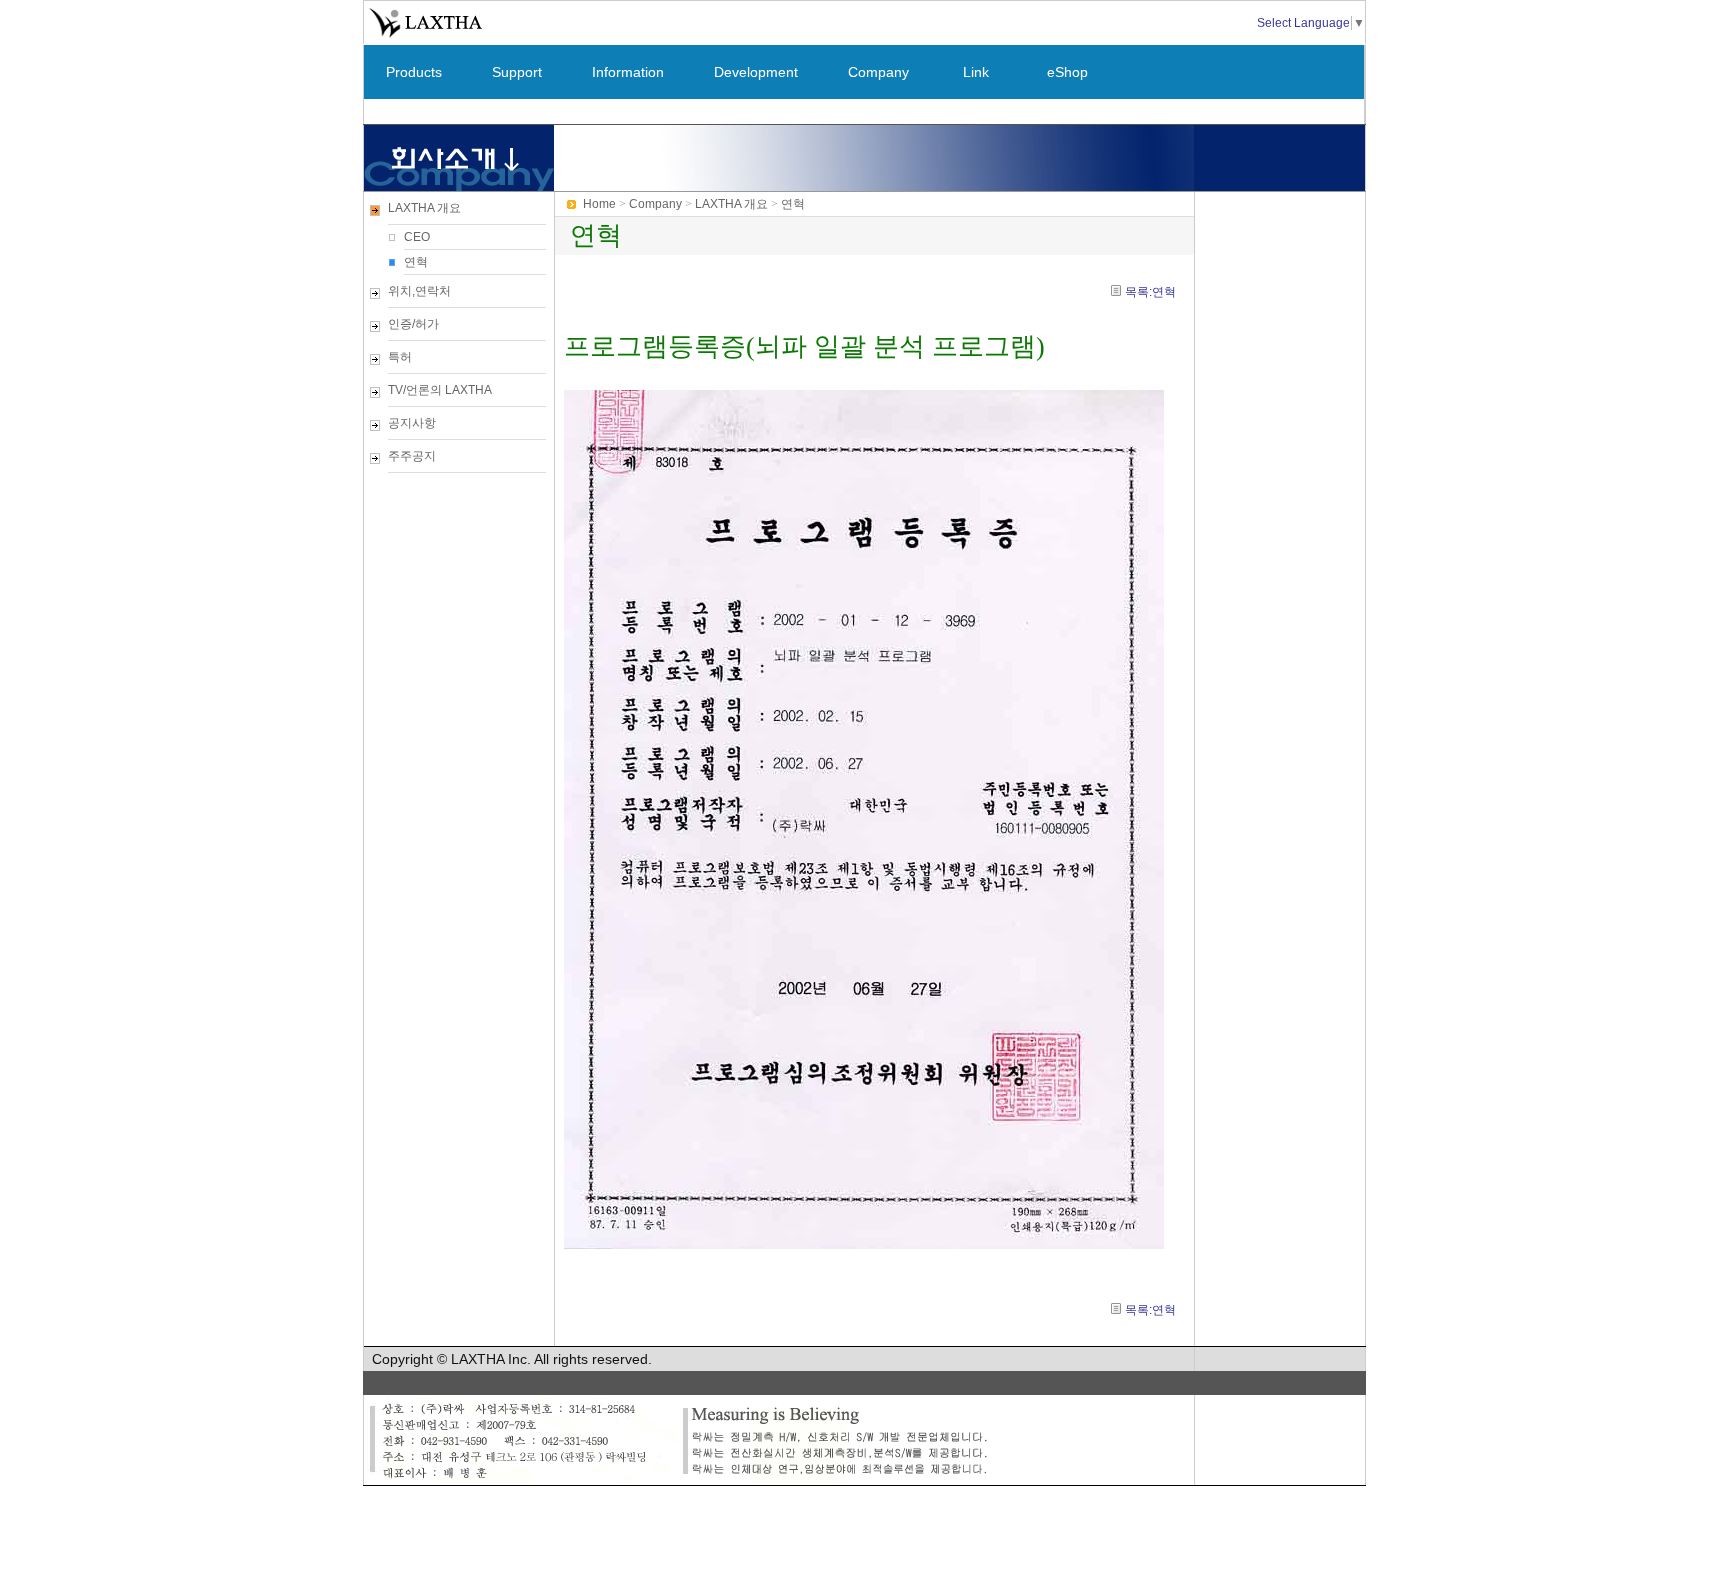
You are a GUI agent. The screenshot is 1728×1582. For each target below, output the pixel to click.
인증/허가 (413, 324)
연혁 (416, 262)
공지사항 (412, 423)
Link (976, 72)
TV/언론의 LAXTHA (440, 390)
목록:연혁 (1150, 292)
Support (517, 72)
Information (628, 72)
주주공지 (412, 456)
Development (756, 72)
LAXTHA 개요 (424, 208)
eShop (1067, 72)
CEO (417, 237)
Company (878, 72)
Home (599, 204)
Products (414, 72)
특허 (400, 357)
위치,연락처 (419, 291)
